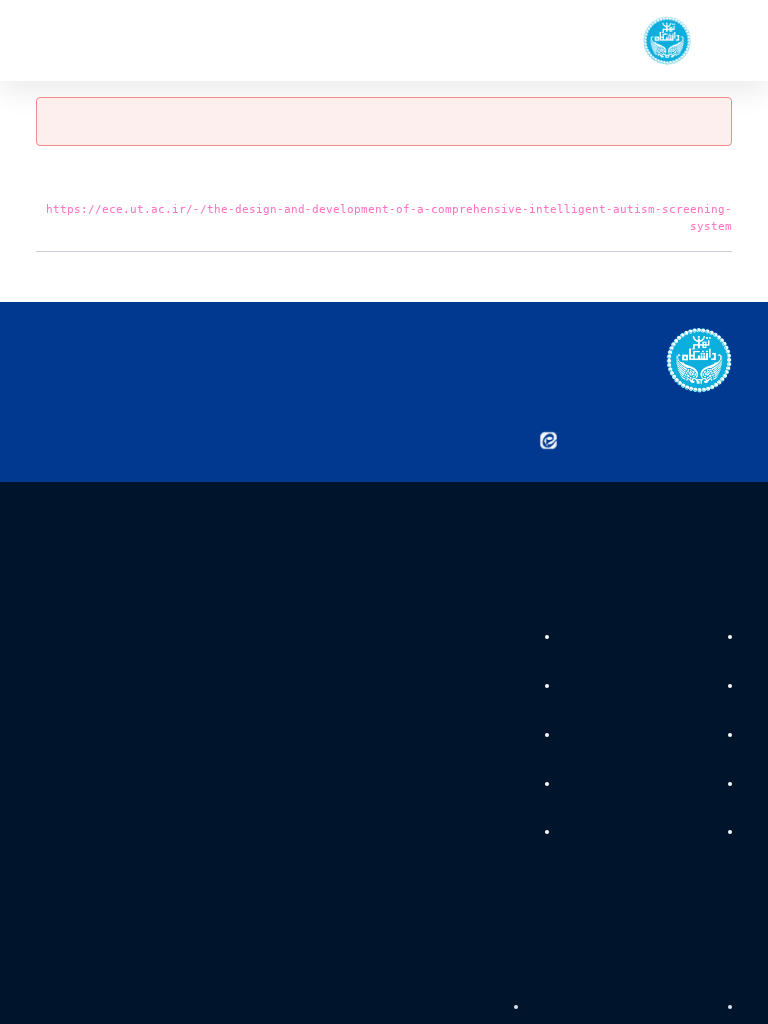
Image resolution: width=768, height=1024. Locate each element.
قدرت (699, 639)
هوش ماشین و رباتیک (653, 737)
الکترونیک (499, 785)
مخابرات (504, 834)
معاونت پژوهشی (458, 1008)
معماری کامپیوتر (670, 834)
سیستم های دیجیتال (658, 688)
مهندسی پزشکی (482, 639)
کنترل (510, 737)
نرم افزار (504, 688)
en (79, 40)
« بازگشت (706, 277)
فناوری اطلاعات (674, 785)
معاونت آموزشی (670, 1008)
